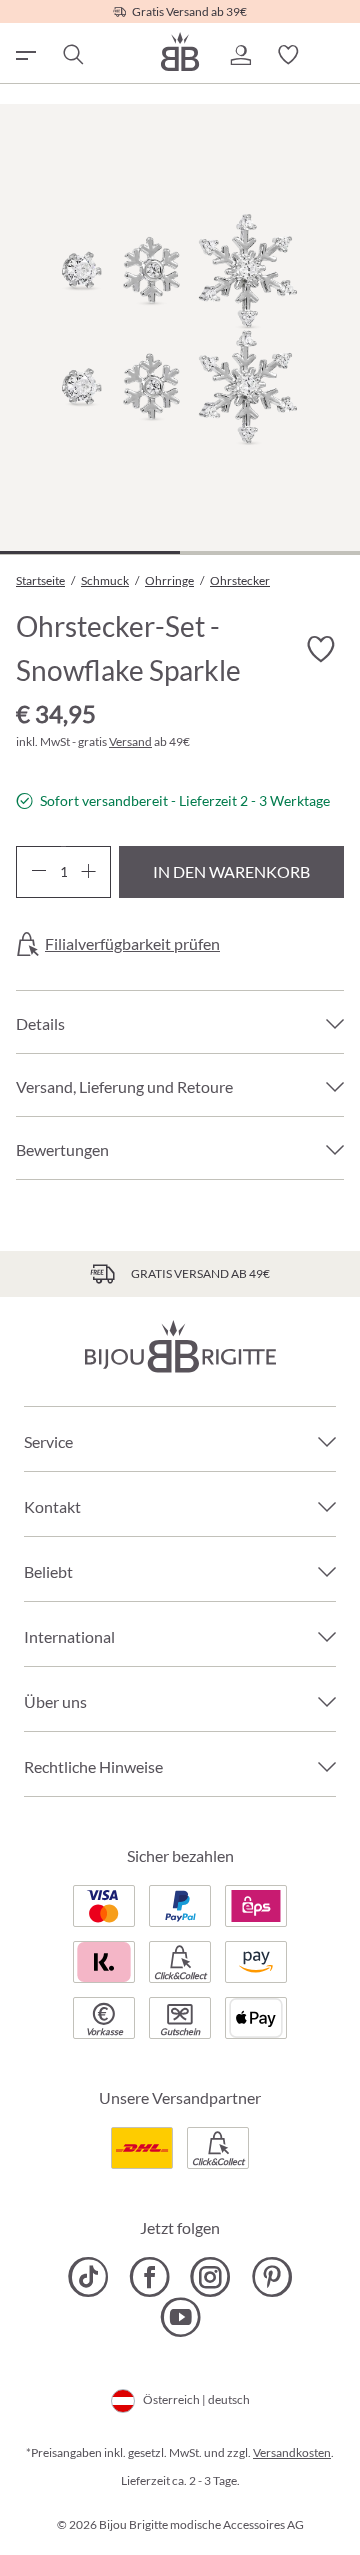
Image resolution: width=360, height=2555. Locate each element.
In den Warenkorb (231, 871)
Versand (130, 741)
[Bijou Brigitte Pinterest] (271, 2277)
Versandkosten (292, 2452)
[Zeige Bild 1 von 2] (90, 552)
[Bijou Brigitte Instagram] (210, 2277)
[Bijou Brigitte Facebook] (149, 2277)
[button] (240, 55)
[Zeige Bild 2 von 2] (270, 552)
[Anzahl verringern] (38, 872)
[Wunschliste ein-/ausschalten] (320, 649)
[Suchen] (72, 55)
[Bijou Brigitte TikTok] (88, 2277)
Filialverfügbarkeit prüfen (132, 944)
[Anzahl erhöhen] (88, 872)
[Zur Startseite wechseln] (180, 51)
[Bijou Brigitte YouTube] (180, 2317)
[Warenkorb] (336, 55)
